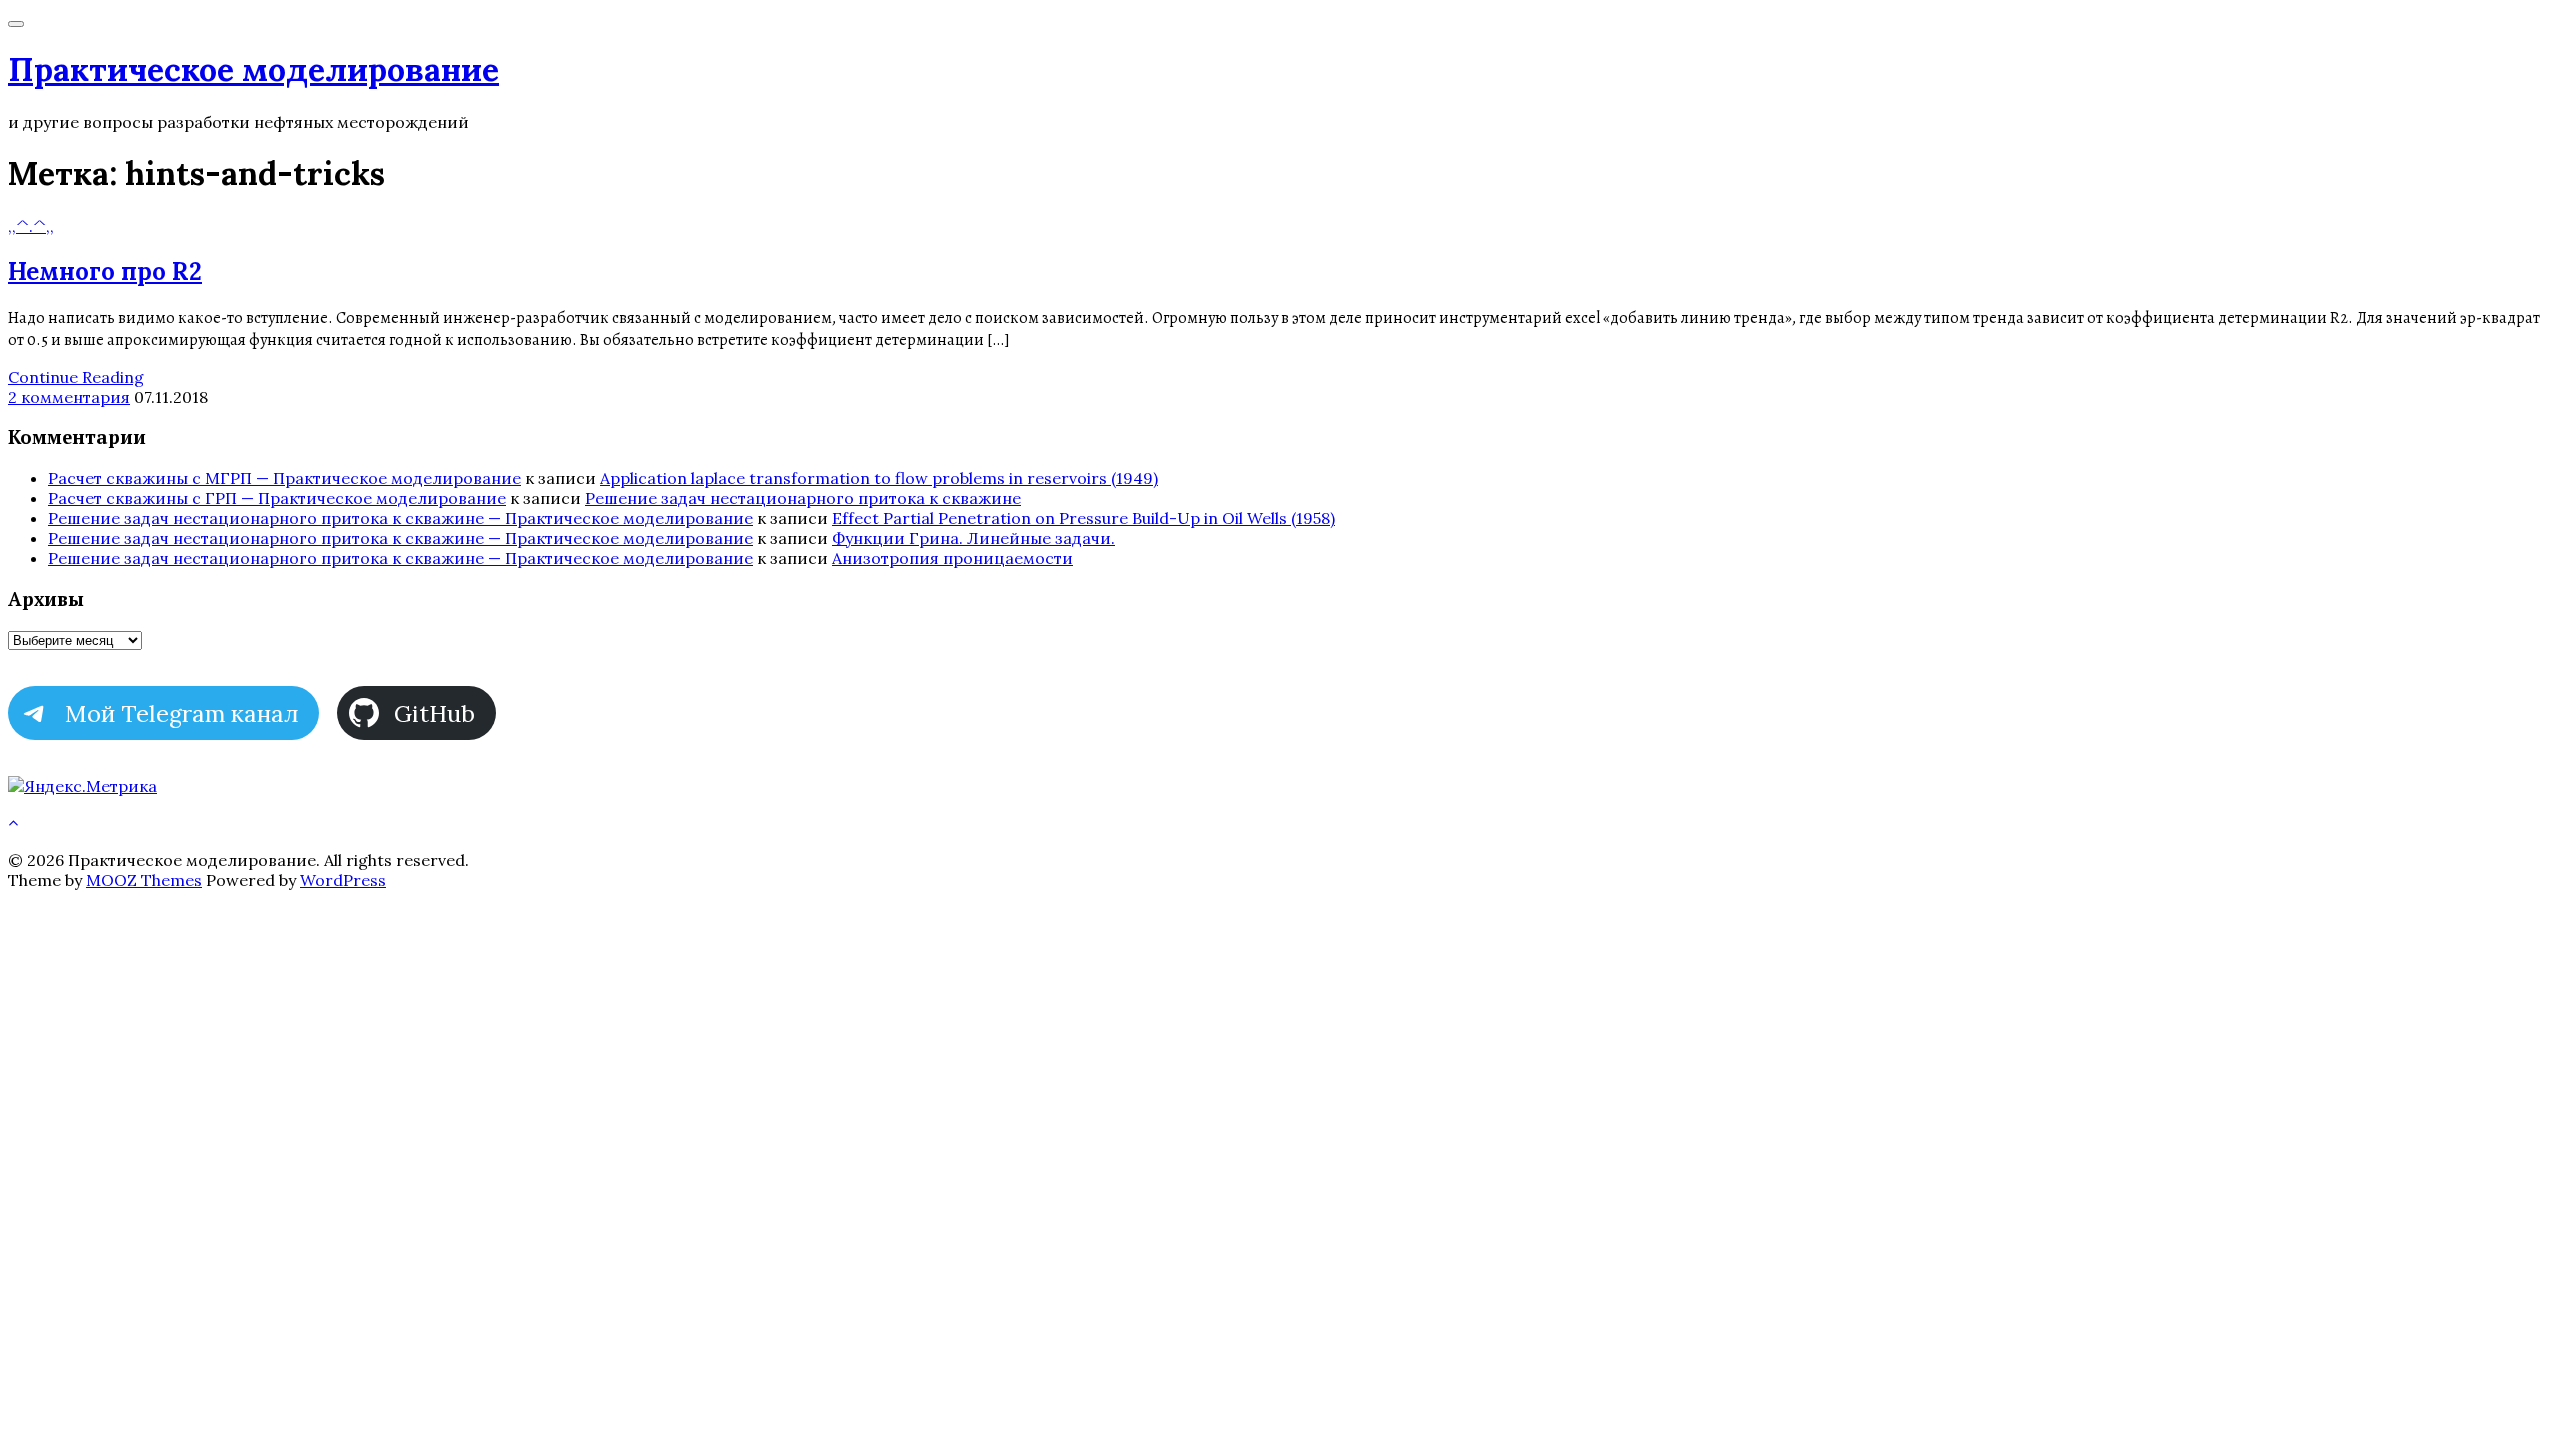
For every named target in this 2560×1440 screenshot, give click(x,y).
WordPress (343, 880)
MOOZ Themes (144, 880)
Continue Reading (76, 377)
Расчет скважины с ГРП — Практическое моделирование (277, 498)
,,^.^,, (31, 226)
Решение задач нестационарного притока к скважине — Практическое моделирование (400, 518)
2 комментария (69, 397)
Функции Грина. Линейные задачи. (973, 538)
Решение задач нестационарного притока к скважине (803, 498)
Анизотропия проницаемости (952, 558)
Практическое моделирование (253, 69)
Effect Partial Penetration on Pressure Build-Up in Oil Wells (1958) (1083, 518)
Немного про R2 (105, 271)
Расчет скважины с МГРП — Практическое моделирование (284, 478)
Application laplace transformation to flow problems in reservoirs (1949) (879, 478)
